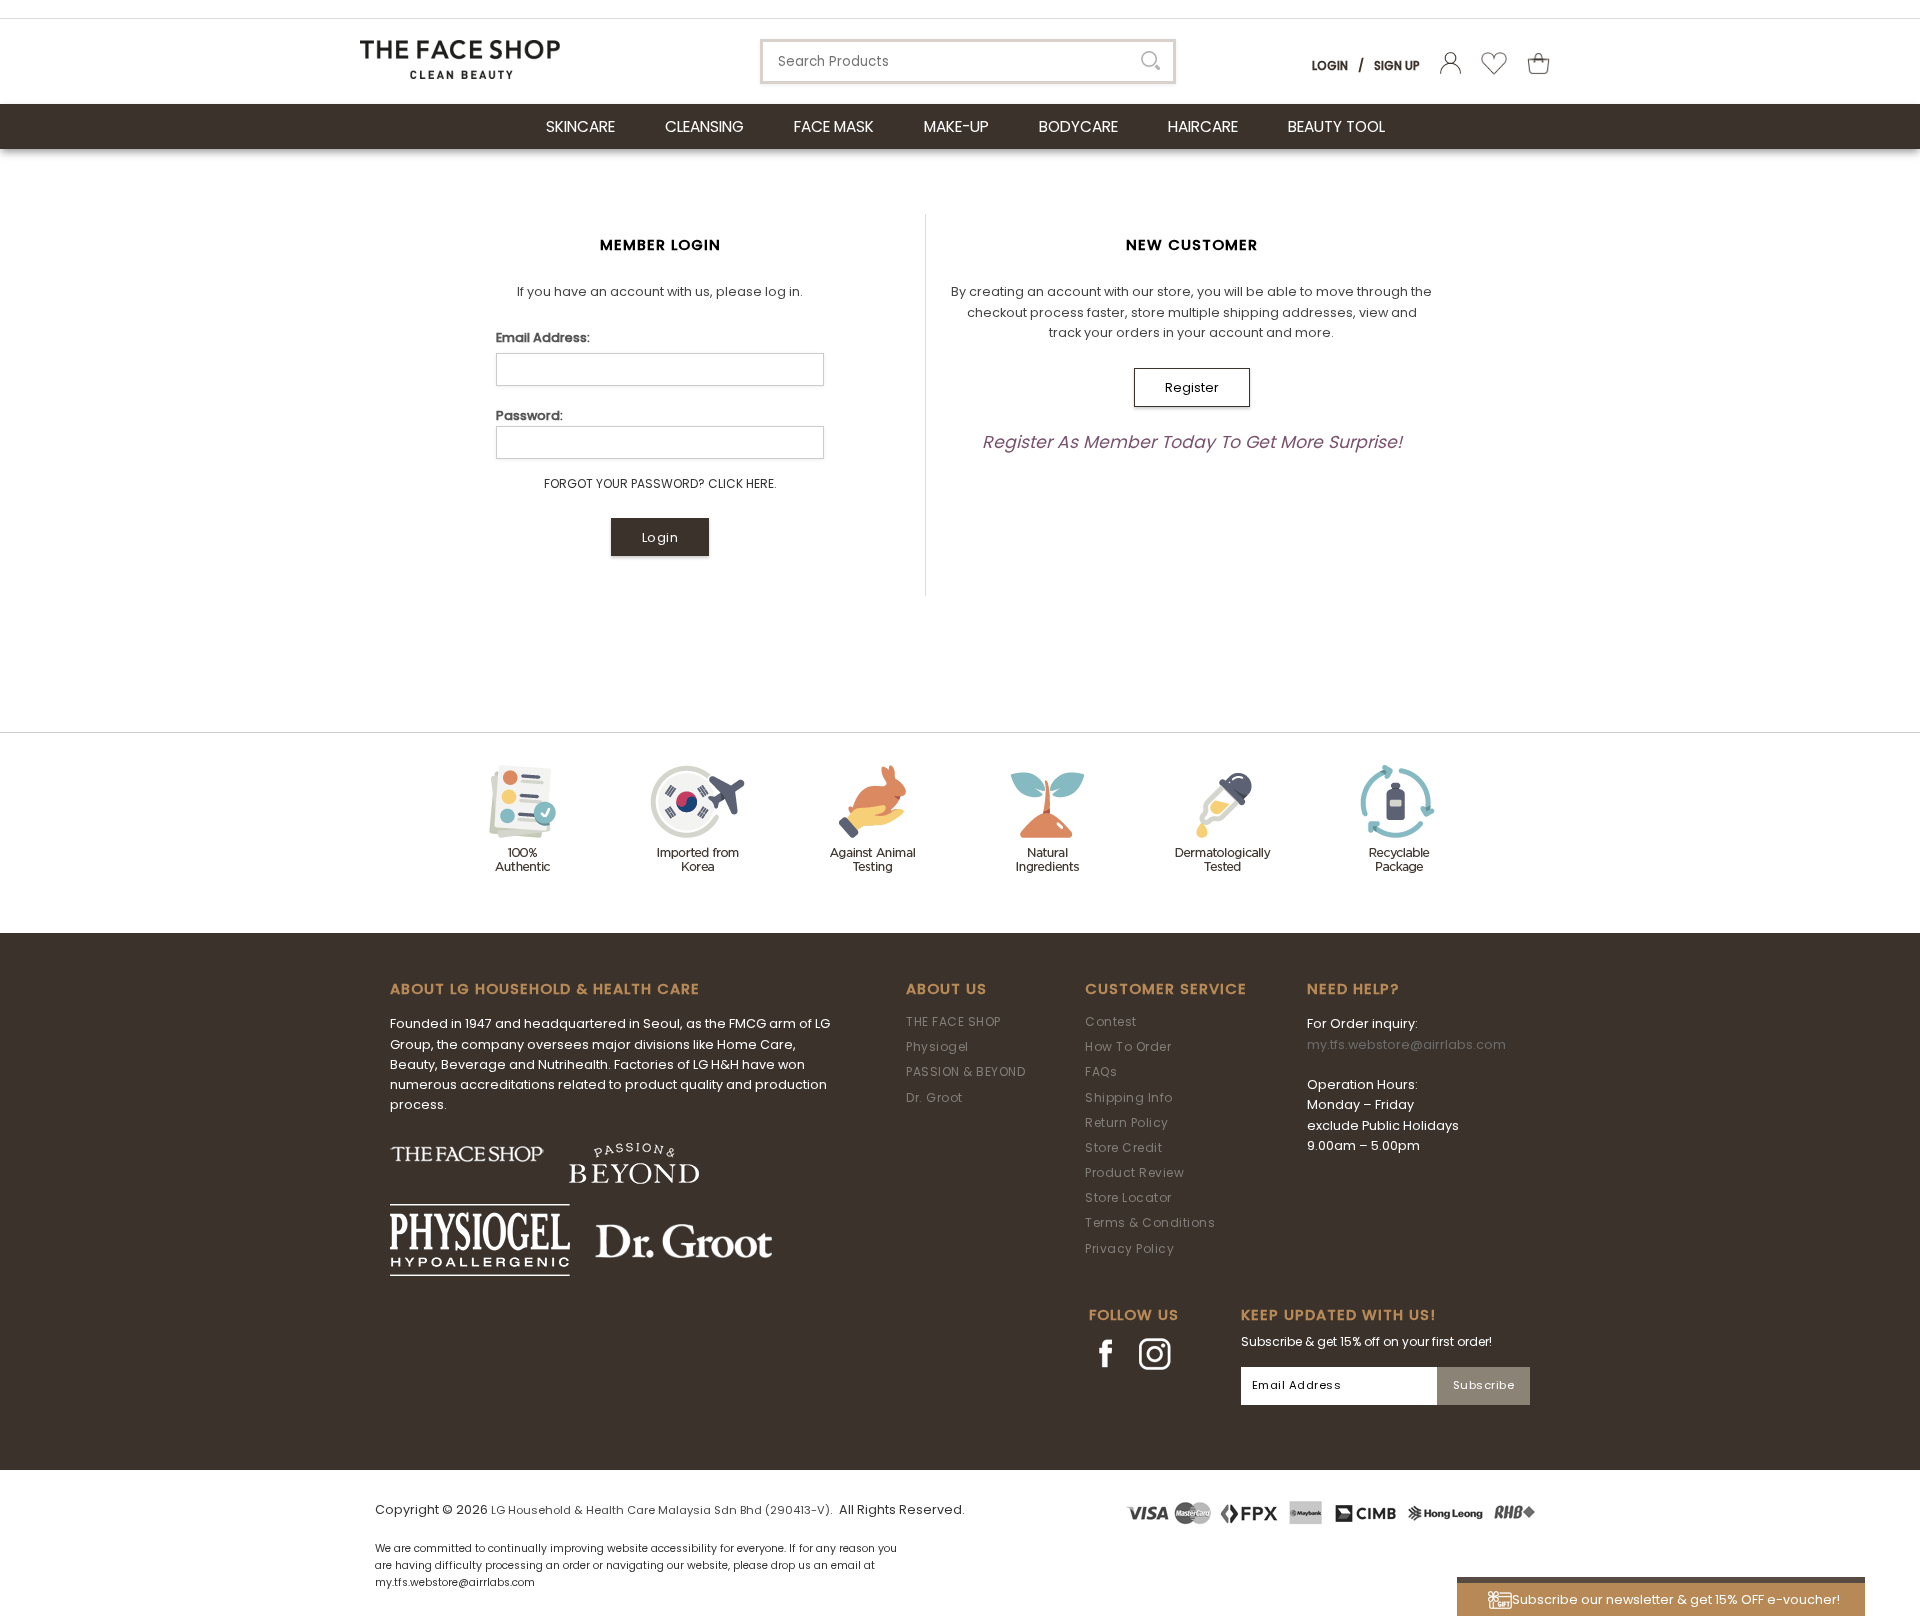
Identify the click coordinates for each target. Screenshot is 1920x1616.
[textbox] (968, 61)
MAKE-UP (956, 126)
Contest (1111, 1021)
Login (1330, 65)
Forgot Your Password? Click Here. (660, 483)
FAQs (1101, 1071)
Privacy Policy (1129, 1248)
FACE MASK (834, 126)
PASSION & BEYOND (965, 1071)
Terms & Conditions (1150, 1222)
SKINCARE (580, 126)
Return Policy (1127, 1122)
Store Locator (1128, 1197)
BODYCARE (1078, 126)
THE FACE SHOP (953, 1021)
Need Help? (1353, 989)
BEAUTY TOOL (1336, 126)
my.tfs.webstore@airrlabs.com (1406, 1044)
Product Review (1134, 1172)
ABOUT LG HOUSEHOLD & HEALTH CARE (545, 989)
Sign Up (1397, 65)
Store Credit (1123, 1147)
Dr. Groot (934, 1097)
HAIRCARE (1203, 126)
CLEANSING (704, 126)
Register (1192, 387)
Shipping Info (1129, 1097)
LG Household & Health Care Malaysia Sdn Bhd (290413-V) (660, 1510)
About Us (946, 989)
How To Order (1128, 1046)
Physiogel (937, 1046)
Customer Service (1166, 989)
